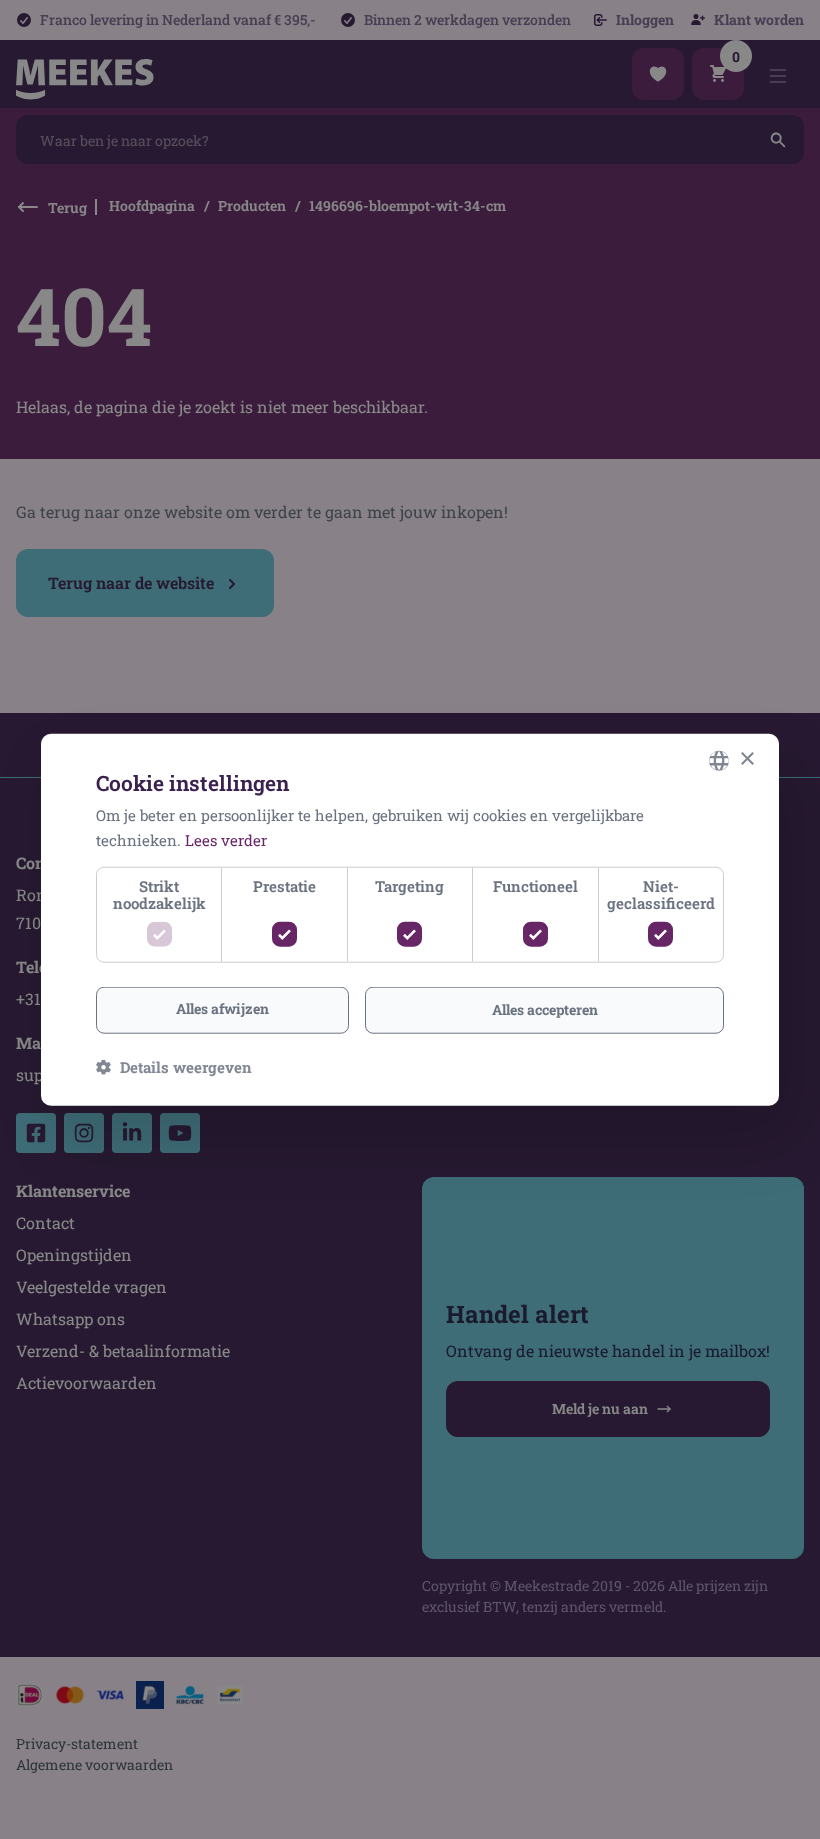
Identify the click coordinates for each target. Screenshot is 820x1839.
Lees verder (226, 839)
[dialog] (410, 919)
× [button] (746, 759)
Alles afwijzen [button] (222, 1008)
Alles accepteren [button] (545, 1009)
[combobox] (719, 760)
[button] (174, 1067)
